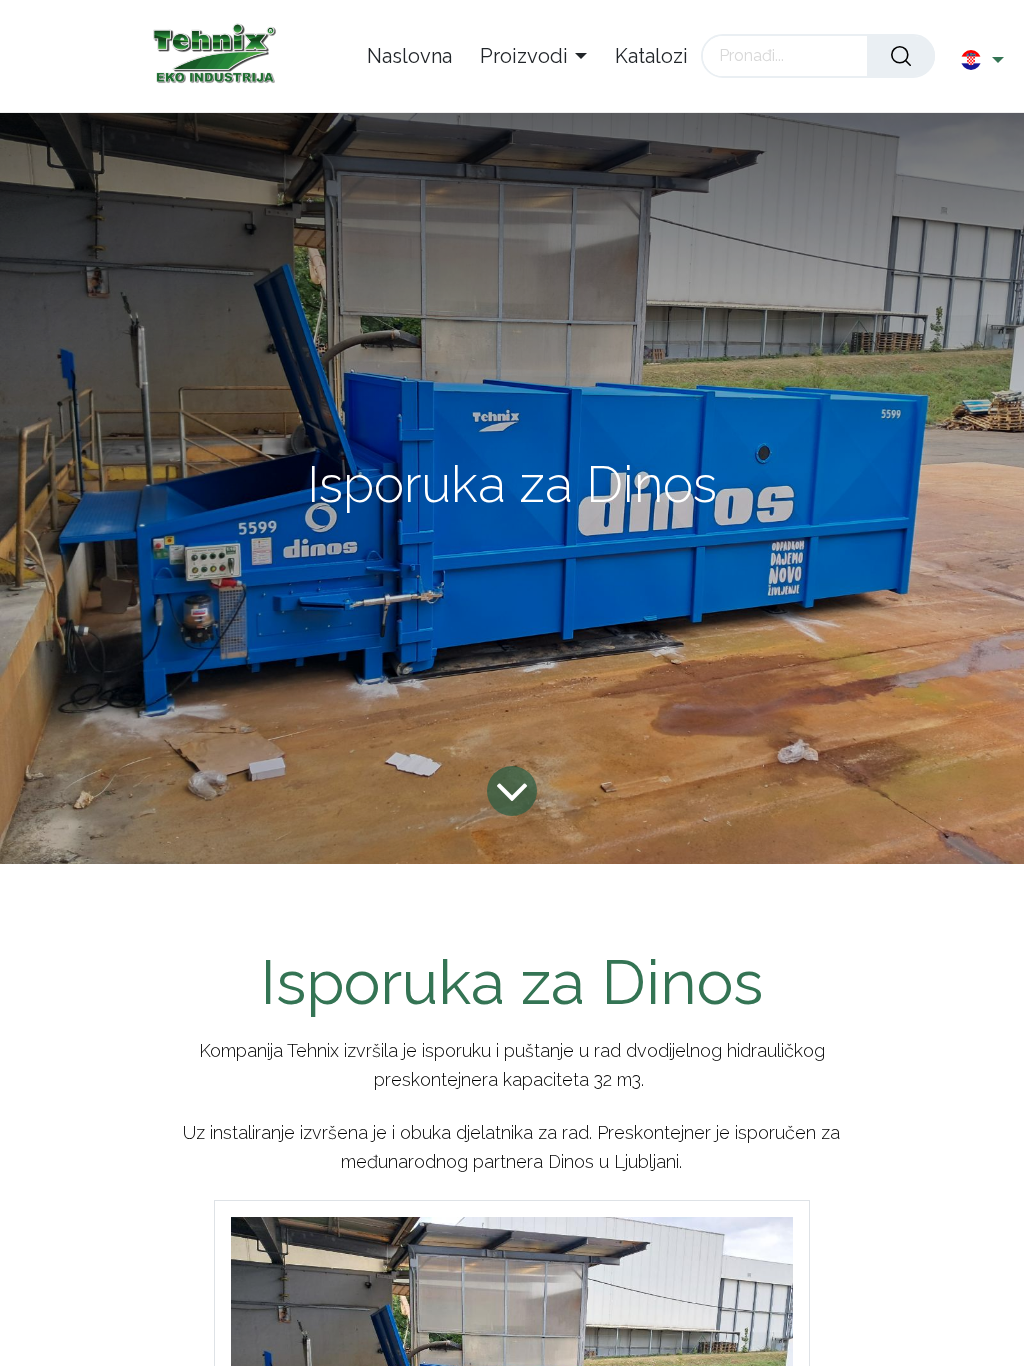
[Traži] (901, 56)
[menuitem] (416, 56)
